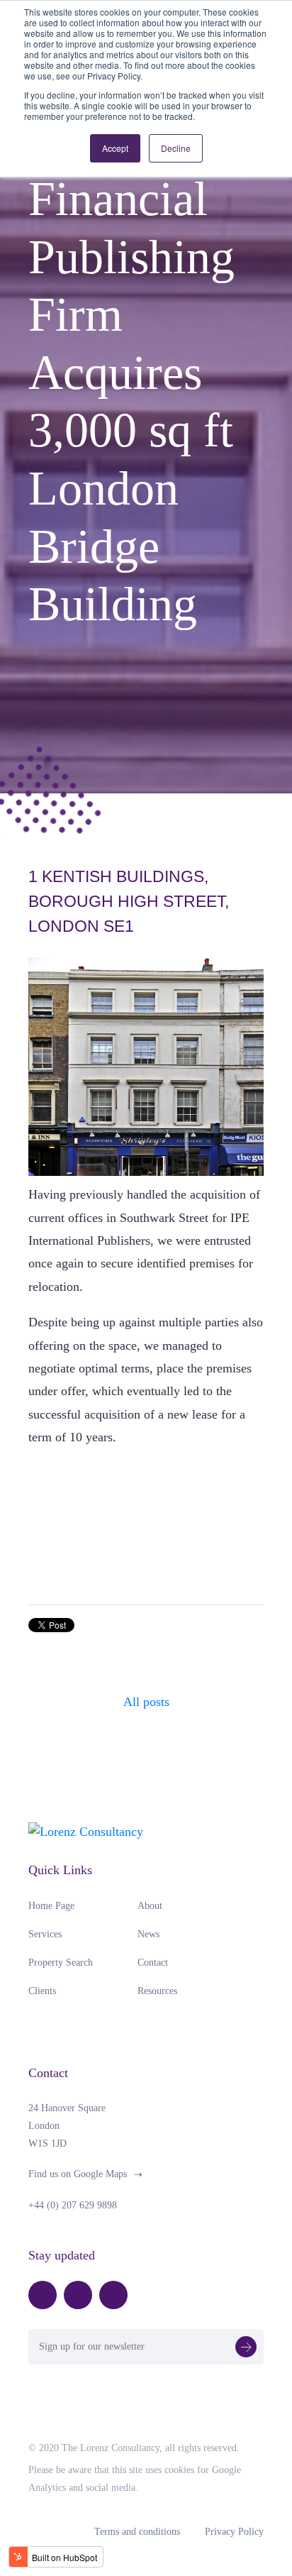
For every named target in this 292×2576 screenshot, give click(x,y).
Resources (157, 1991)
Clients (42, 1991)
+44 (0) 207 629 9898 (73, 2205)
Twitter (78, 2295)
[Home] (86, 1830)
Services (45, 1934)
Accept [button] (115, 148)
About (150, 1906)
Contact (153, 1963)
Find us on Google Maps (78, 2174)
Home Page (51, 1906)
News (148, 1934)
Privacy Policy (234, 2532)
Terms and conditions (137, 2532)
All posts (146, 1702)
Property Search (61, 1963)
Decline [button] (176, 148)
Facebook (43, 2295)
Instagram (113, 2295)
